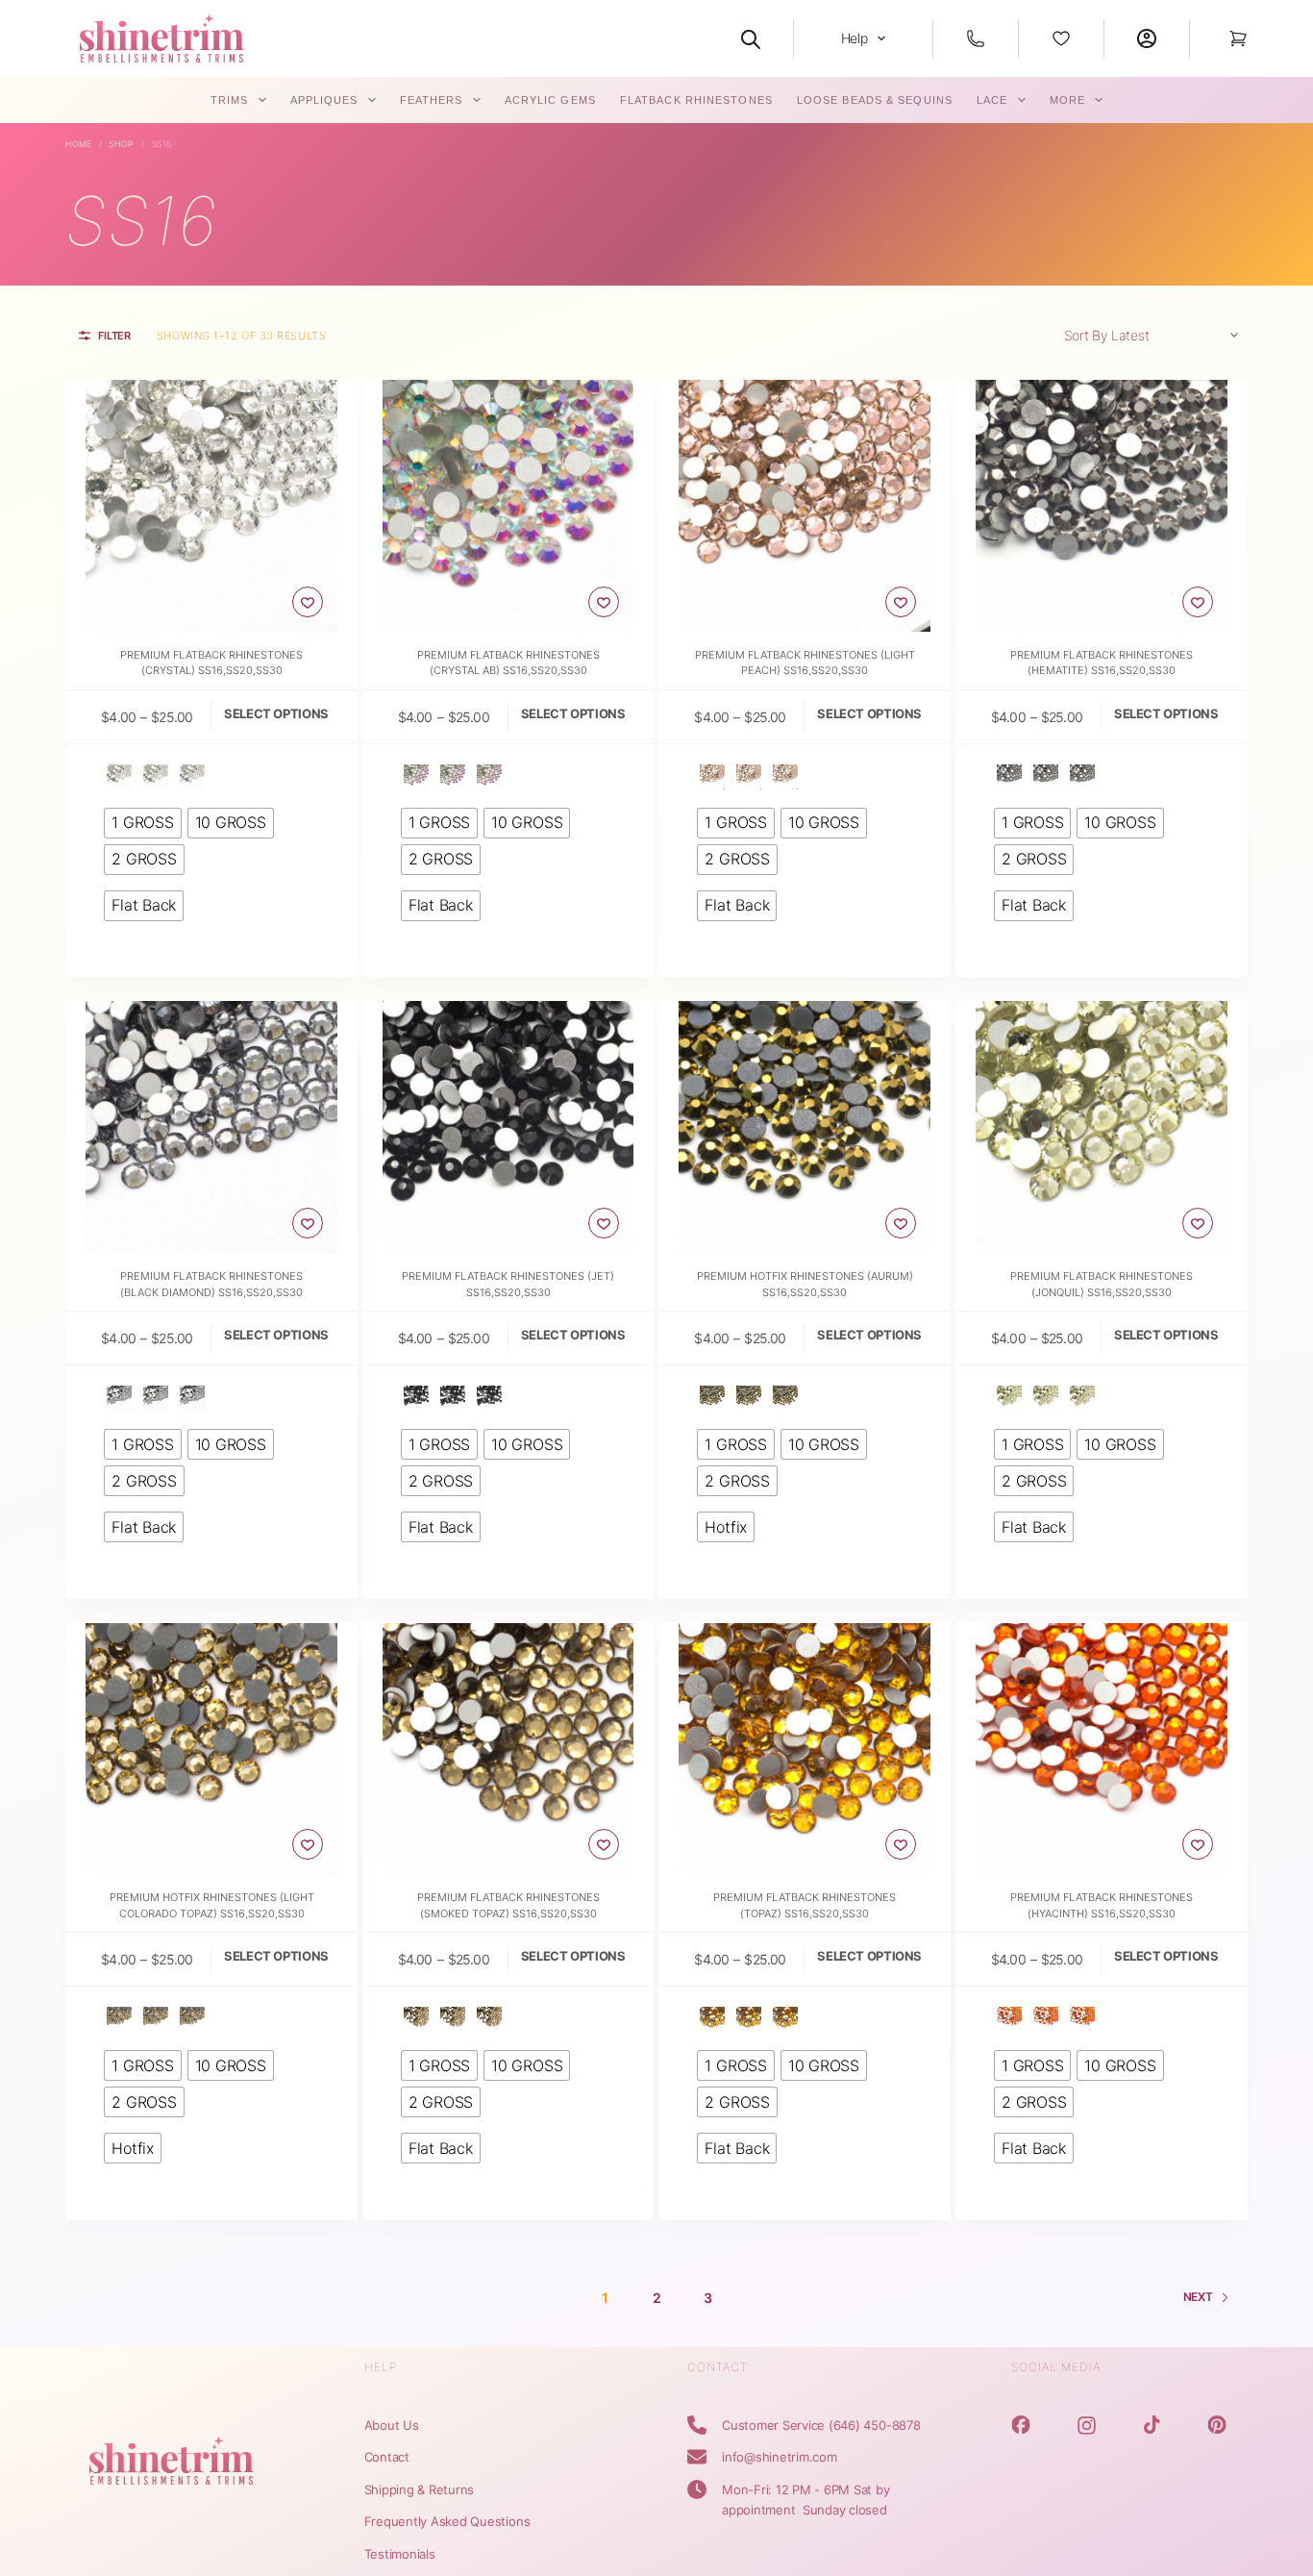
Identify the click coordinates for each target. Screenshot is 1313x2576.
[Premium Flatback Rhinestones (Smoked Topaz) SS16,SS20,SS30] (508, 1749)
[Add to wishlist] (308, 602)
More (1067, 100)
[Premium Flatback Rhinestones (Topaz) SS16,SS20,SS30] (805, 1749)
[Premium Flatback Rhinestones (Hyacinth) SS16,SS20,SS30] (1102, 1749)
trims (230, 100)
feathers (432, 100)
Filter (114, 336)
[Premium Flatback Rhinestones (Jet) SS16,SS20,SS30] (508, 1127)
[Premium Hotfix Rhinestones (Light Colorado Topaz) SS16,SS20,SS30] (211, 1749)
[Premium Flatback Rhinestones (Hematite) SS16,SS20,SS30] (1102, 506)
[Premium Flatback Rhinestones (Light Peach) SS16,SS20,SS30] (805, 506)
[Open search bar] (751, 38)
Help (855, 38)
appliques (324, 100)
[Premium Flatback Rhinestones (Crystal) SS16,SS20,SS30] (211, 506)
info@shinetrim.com (780, 2457)
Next (1198, 2297)
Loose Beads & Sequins (875, 100)
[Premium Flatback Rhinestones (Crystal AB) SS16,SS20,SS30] (508, 506)
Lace (992, 100)
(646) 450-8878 (875, 2425)
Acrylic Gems (550, 100)
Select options (276, 713)
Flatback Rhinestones (696, 100)
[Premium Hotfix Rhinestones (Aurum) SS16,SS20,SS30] (805, 1127)
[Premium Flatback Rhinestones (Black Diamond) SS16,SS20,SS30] (211, 1127)
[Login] (1147, 38)
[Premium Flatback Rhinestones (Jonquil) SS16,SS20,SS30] (1102, 1127)
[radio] (119, 777)
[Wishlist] (1061, 38)
